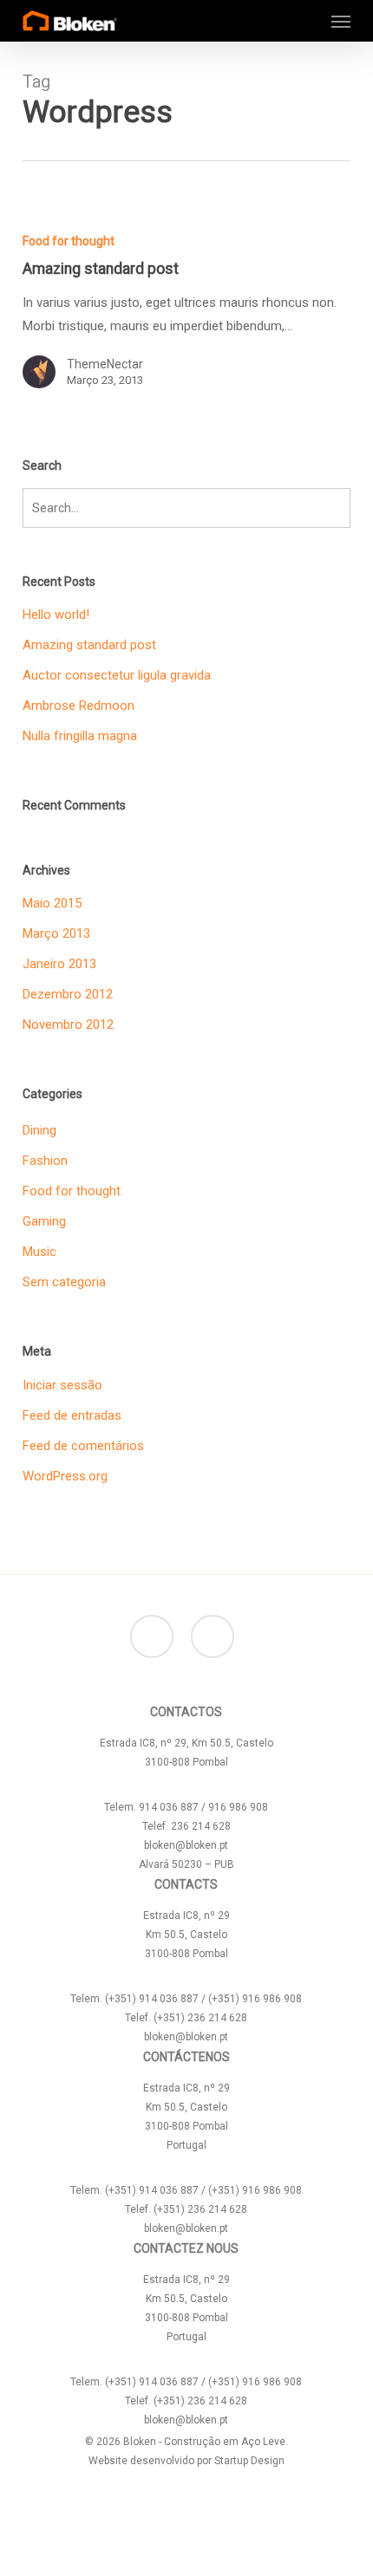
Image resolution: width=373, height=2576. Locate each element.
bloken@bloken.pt (186, 1845)
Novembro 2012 (68, 1025)
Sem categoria (64, 1282)
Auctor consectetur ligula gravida (117, 675)
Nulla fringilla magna (80, 736)
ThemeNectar (105, 364)
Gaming (44, 1221)
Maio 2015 (52, 903)
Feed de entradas (72, 1415)
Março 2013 (56, 933)
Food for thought (69, 241)
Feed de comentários (83, 1446)
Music (39, 1252)
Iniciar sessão (62, 1385)
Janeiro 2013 (59, 964)
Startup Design (249, 2461)
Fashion (45, 1161)
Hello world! (56, 615)
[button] (341, 21)
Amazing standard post (89, 645)
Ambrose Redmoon (79, 706)
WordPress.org (65, 1476)
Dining (39, 1130)
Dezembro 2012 (68, 994)
